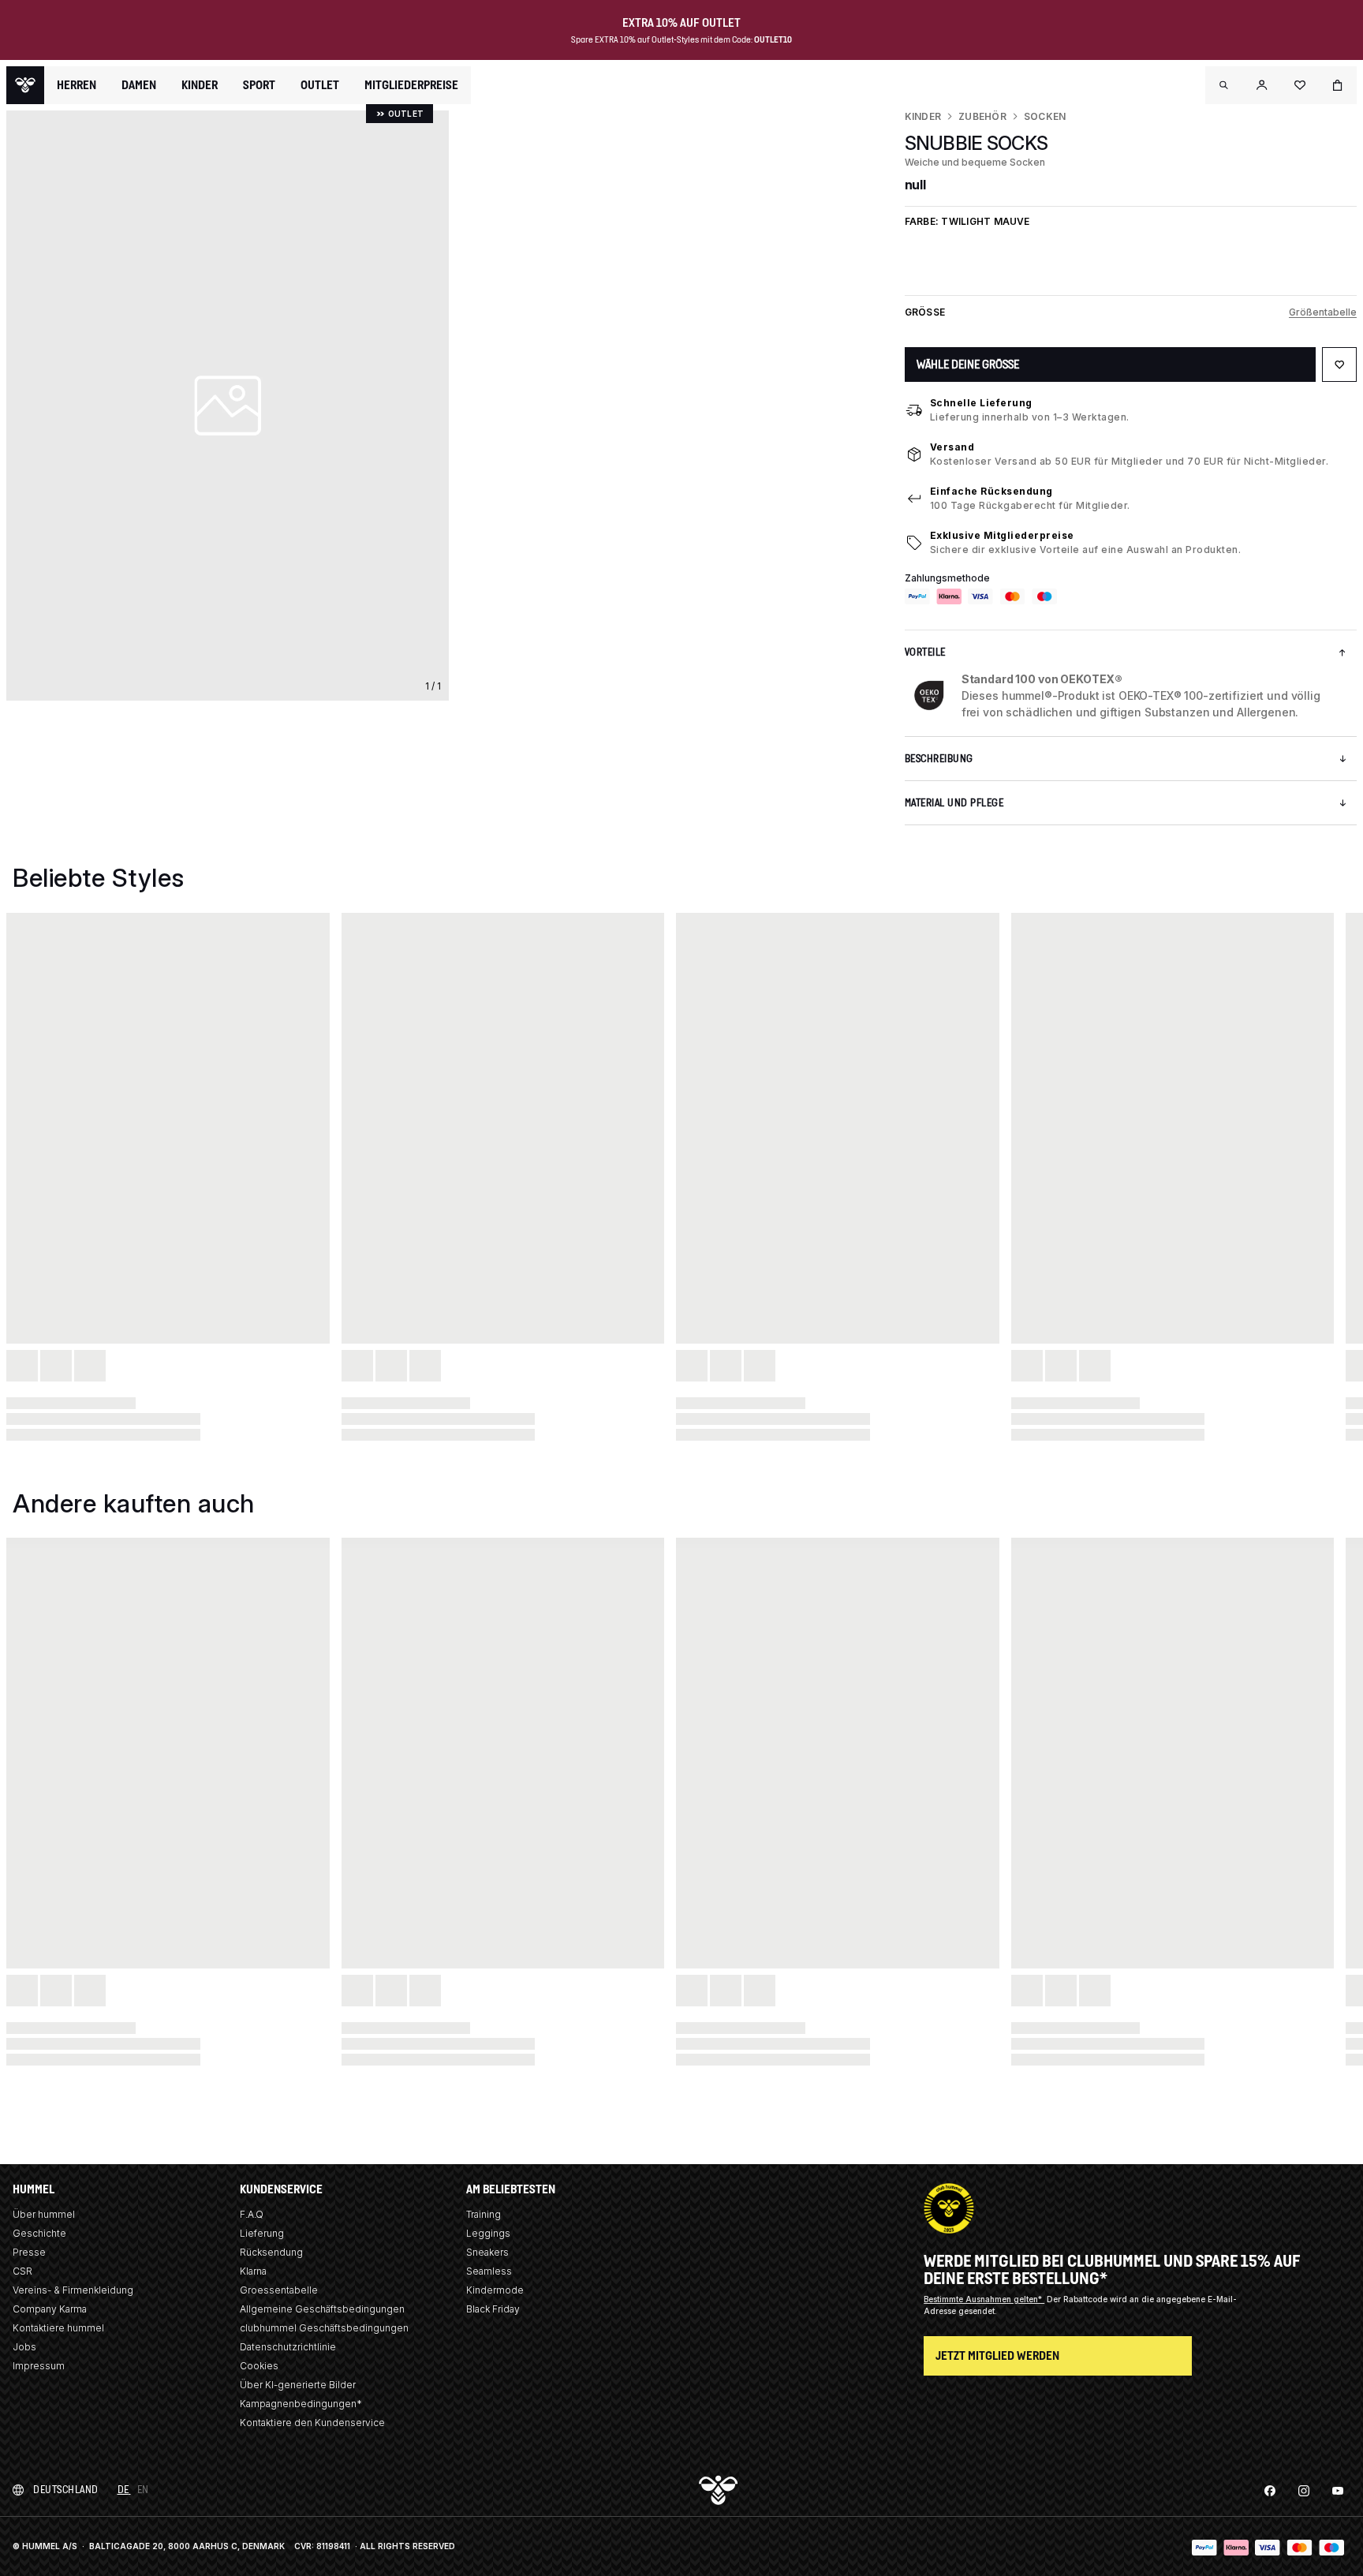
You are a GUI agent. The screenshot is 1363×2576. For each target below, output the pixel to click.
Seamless (489, 2271)
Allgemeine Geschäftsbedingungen (322, 2309)
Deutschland (66, 2490)
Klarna (253, 2271)
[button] (1224, 85)
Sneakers (487, 2252)
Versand (952, 447)
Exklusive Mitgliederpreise (1002, 535)
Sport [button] (259, 85)
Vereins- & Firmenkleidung (73, 2290)
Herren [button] (77, 85)
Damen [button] (139, 85)
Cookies (259, 2366)
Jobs (24, 2347)
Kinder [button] (200, 85)
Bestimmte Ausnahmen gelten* (984, 2299)
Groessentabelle (279, 2290)
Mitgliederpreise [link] (411, 85)
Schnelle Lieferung (981, 403)
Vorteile (925, 652)
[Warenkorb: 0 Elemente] (1338, 85)
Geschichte (39, 2233)
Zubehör (982, 116)
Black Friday (493, 2309)
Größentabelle (1323, 312)
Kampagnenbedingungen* (301, 2404)
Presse (29, 2252)
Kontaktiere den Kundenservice (312, 2423)
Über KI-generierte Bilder (298, 2385)
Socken (1045, 116)
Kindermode (495, 2290)
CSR (22, 2271)
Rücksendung (271, 2252)
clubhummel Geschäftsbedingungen (324, 2328)
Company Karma (50, 2309)
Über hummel (44, 2214)
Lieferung (262, 2233)
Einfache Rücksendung (991, 491)
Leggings (488, 2233)
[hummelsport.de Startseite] (25, 85)
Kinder (923, 116)
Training (484, 2214)
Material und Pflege (954, 803)
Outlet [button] (320, 85)
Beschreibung (939, 759)
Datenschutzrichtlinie (288, 2347)
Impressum (39, 2366)
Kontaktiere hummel (58, 2328)
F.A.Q (252, 2214)
